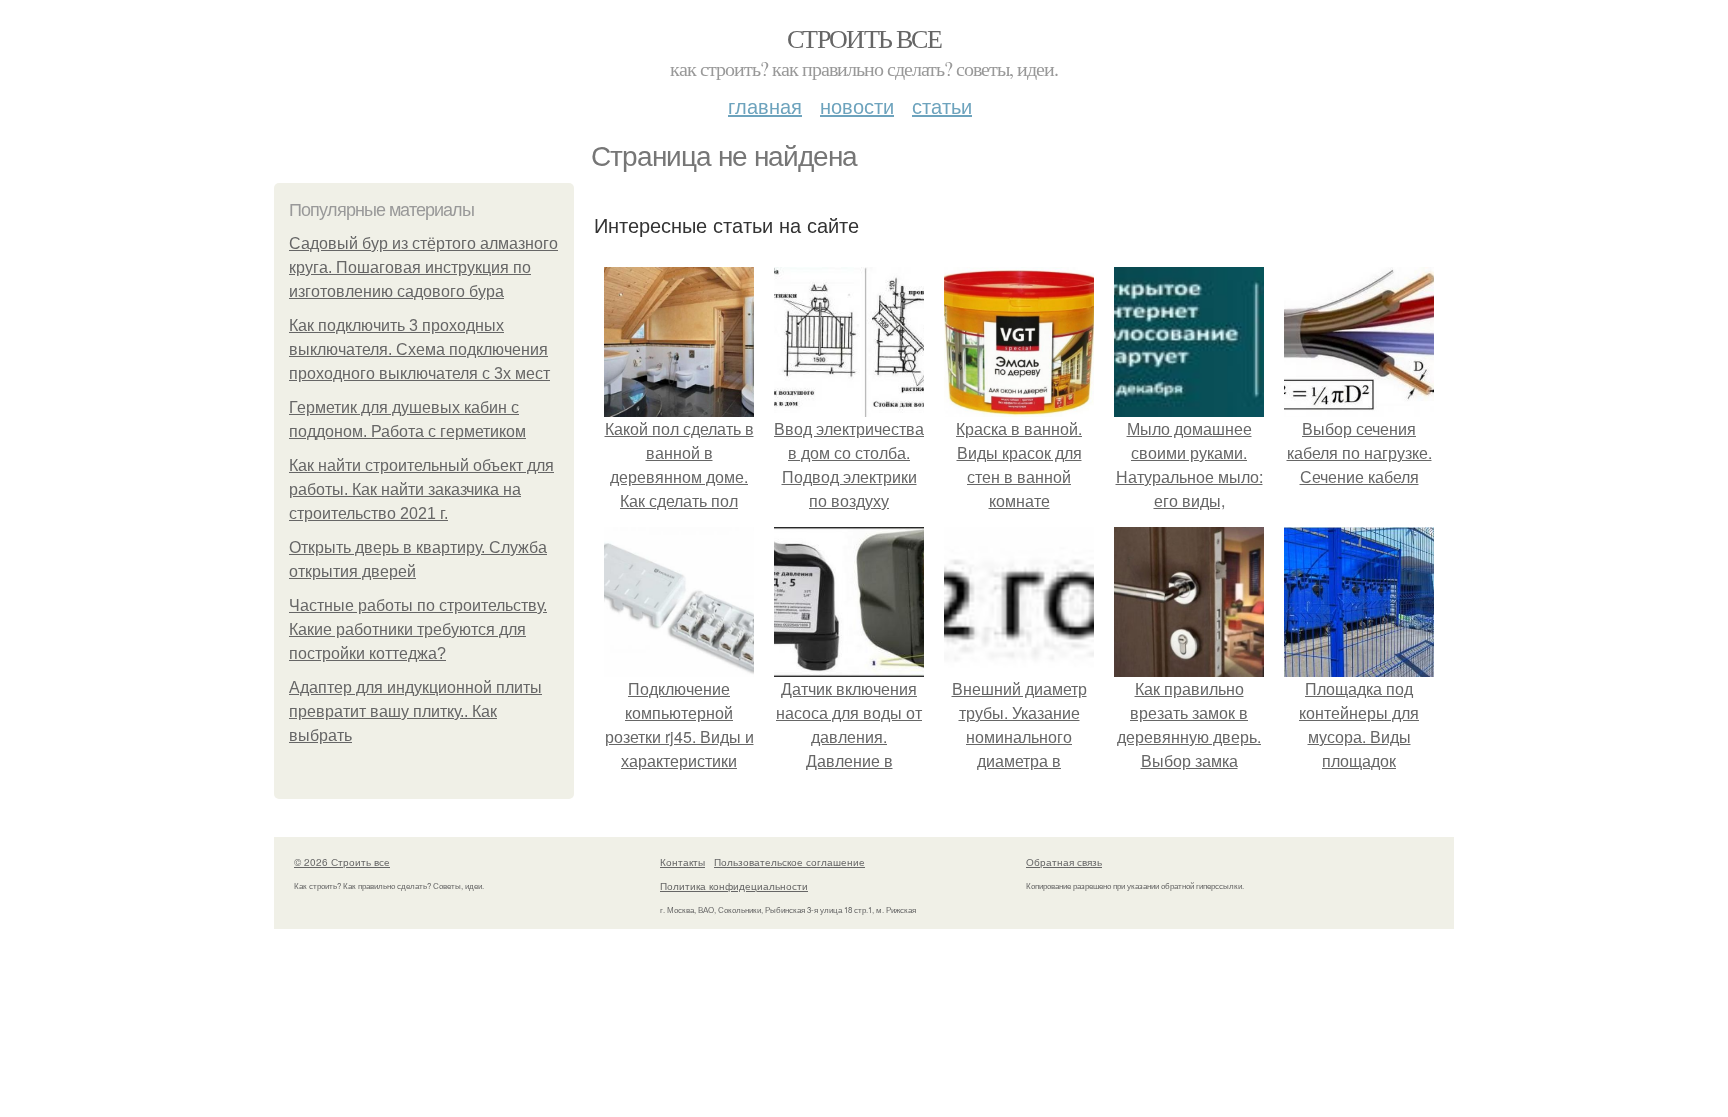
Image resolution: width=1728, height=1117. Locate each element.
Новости (857, 105)
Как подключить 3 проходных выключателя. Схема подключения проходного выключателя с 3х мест (419, 349)
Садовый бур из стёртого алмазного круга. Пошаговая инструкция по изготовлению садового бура (423, 267)
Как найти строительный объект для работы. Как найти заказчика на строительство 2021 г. (421, 489)
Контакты (682, 862)
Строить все (864, 38)
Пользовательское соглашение (789, 862)
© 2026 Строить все (342, 862)
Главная (765, 105)
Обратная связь (1064, 862)
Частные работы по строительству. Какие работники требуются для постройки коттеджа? (418, 629)
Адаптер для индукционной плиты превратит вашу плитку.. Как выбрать (415, 711)
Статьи (942, 105)
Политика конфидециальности (734, 886)
